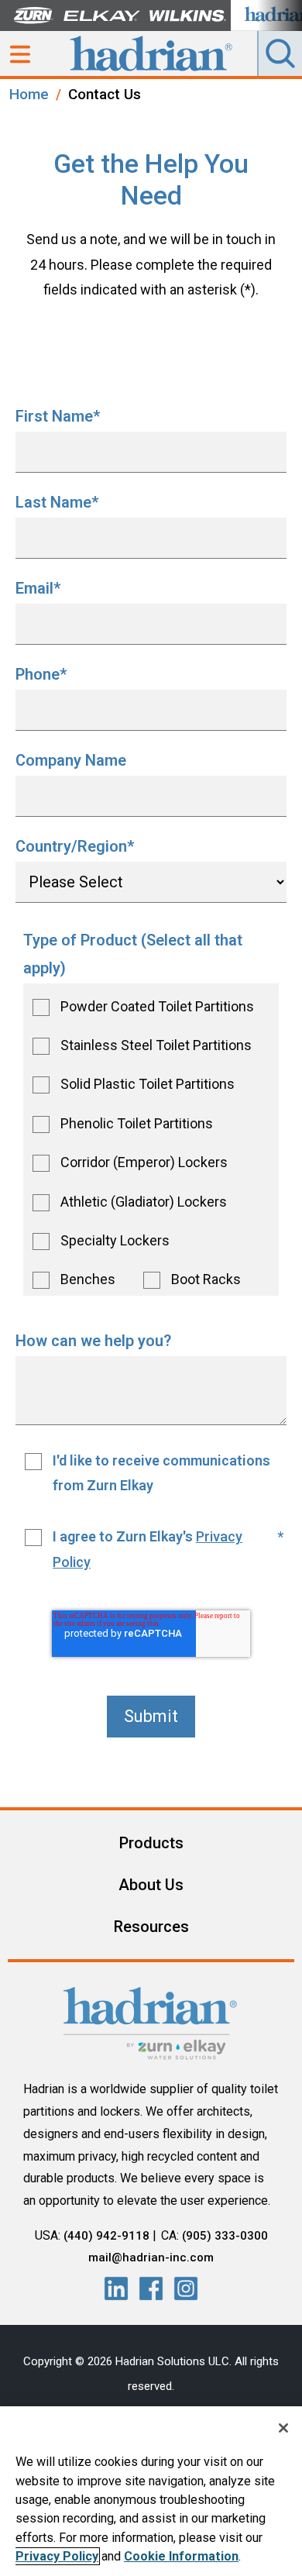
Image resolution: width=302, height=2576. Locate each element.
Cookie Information (181, 2556)
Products (151, 1843)
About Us (151, 1885)
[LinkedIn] (116, 2288)
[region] (151, 2491)
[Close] (283, 2428)
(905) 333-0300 (225, 2236)
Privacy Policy (57, 2556)
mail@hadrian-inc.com (151, 2257)
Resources (151, 1927)
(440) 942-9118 (106, 2236)
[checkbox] (151, 1140)
